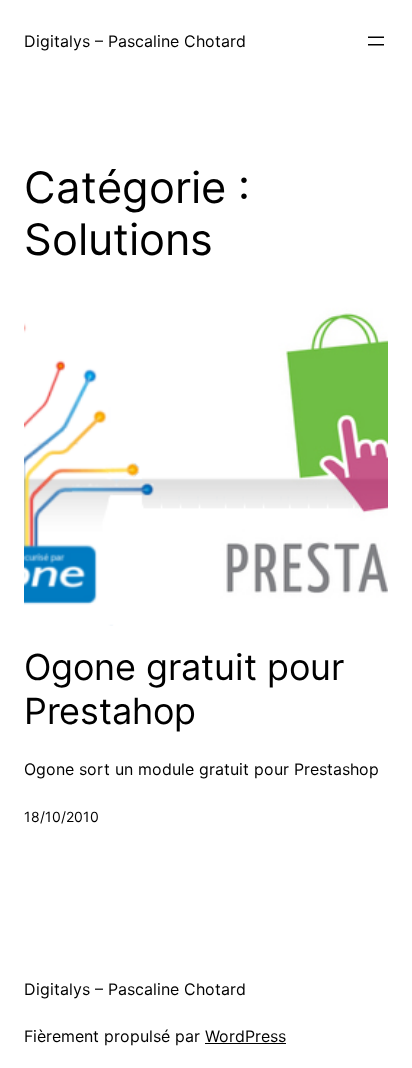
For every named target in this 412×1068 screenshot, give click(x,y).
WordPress (245, 1036)
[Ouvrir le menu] (376, 41)
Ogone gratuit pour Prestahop (184, 689)
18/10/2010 (61, 816)
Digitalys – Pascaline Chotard (135, 41)
